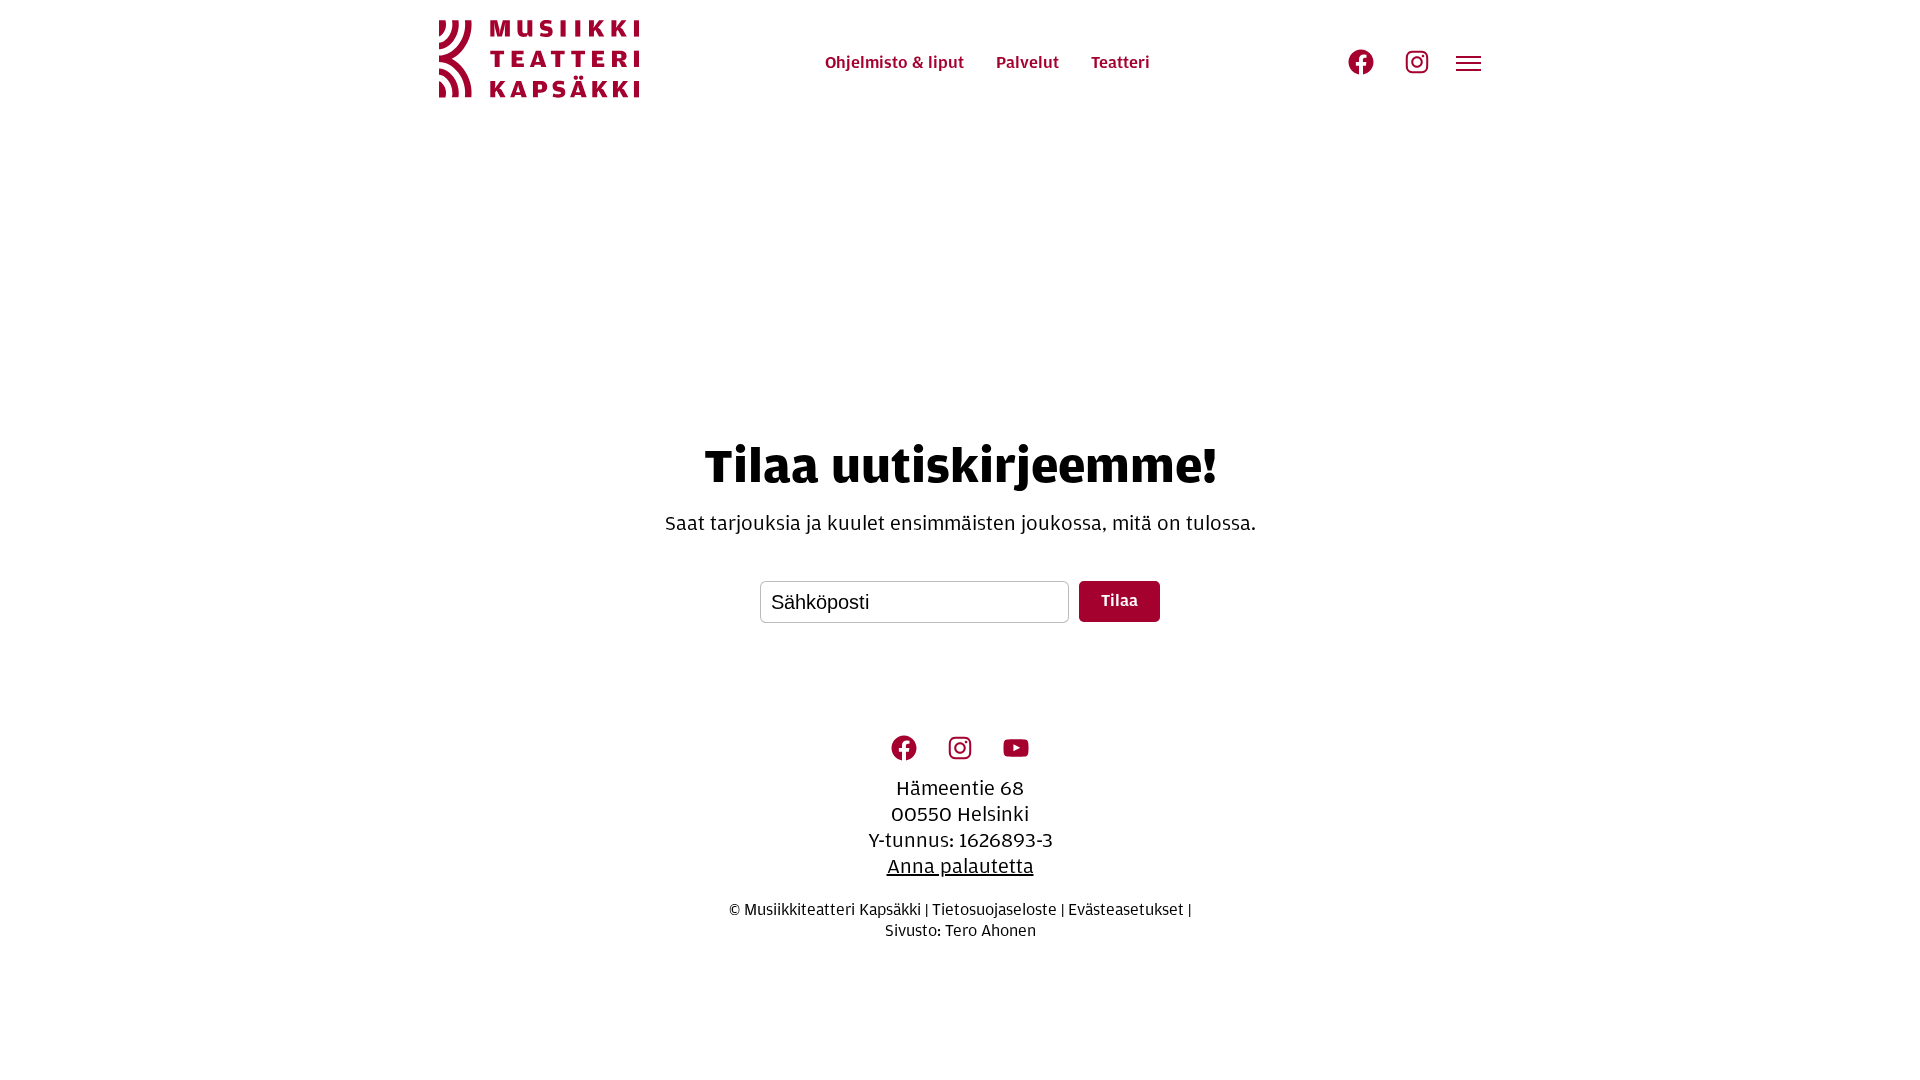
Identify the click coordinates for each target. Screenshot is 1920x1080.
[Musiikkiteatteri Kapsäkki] (539, 59)
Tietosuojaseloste (994, 910)
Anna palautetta (960, 866)
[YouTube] (1016, 748)
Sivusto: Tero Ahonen (960, 931)
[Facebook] (1361, 62)
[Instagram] (1417, 62)
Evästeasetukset (1126, 910)
